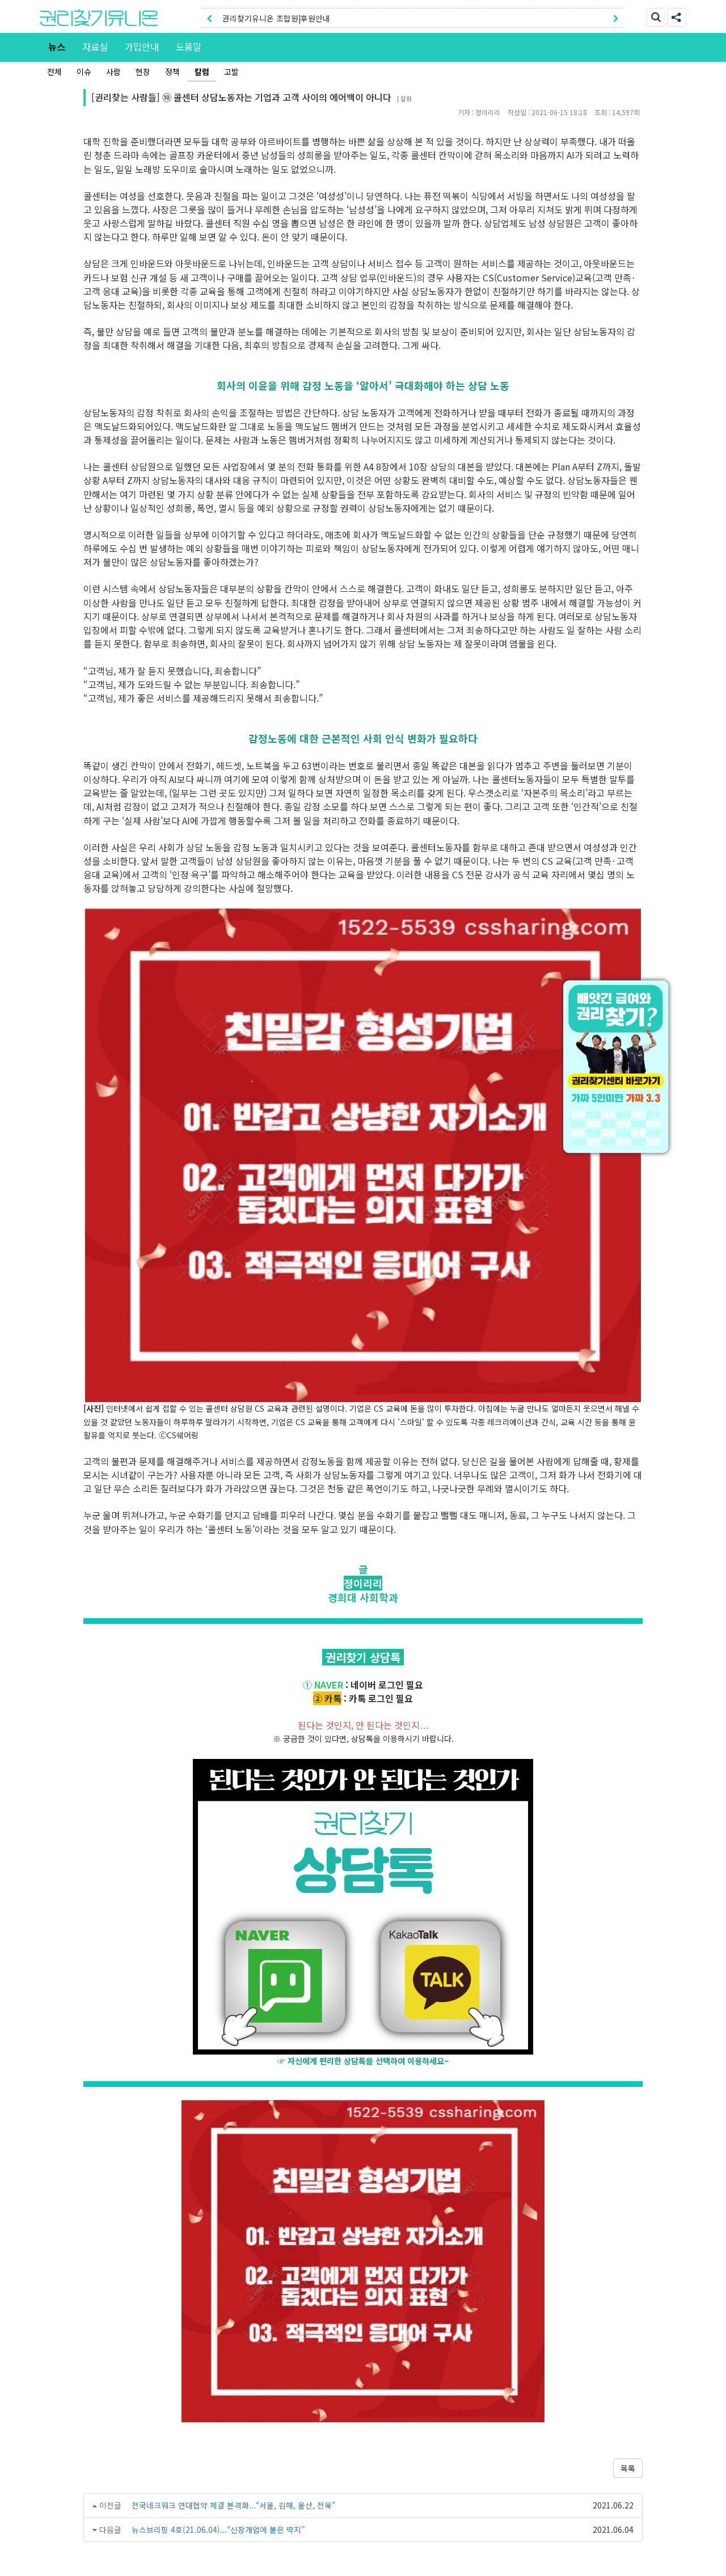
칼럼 (202, 71)
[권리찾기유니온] (99, 18)
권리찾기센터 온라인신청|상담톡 (276, 18)
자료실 (95, 47)
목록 (628, 2468)
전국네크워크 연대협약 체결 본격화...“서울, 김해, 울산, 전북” (233, 2505)
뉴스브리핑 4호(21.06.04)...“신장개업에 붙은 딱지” (218, 2529)
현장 (143, 71)
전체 (54, 71)
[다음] (616, 18)
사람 (113, 71)
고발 (231, 71)
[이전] (209, 18)
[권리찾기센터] (618, 1067)
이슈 (84, 71)
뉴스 (57, 47)
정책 (172, 71)
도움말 (189, 47)
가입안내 (142, 47)
